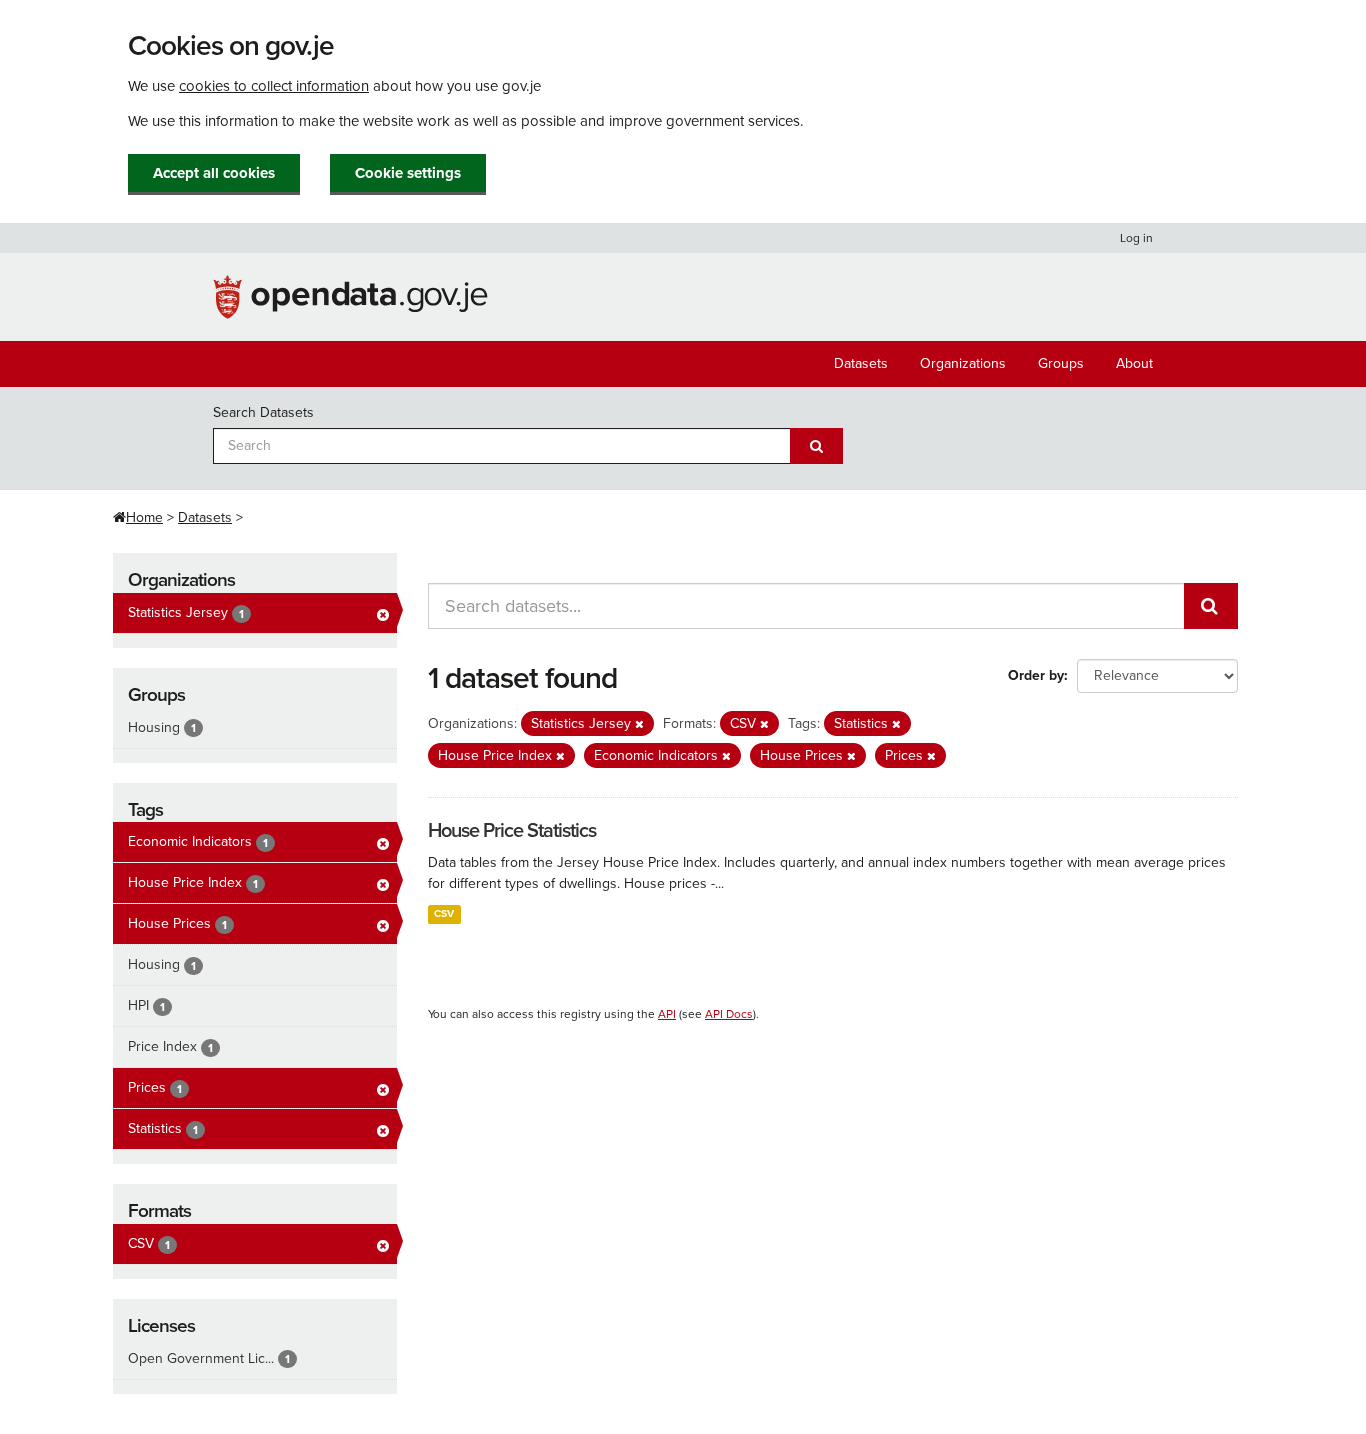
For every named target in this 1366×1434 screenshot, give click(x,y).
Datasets (861, 363)
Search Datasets (263, 412)
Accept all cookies (214, 173)
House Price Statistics (512, 831)
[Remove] (639, 724)
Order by (1036, 675)
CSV (444, 913)
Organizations (963, 363)
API (667, 1014)
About (1134, 363)
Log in (1136, 238)
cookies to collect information (274, 86)
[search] (1211, 606)
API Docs (729, 1014)
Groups (1061, 363)
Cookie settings (408, 173)
